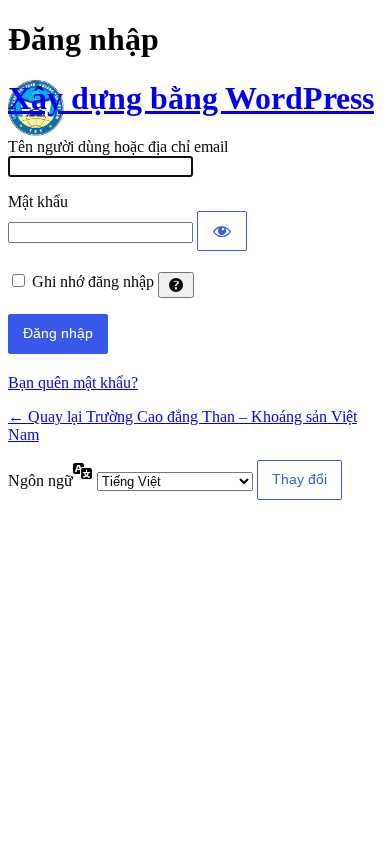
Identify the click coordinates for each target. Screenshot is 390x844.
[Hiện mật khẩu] (222, 231)
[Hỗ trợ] (176, 285)
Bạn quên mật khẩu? (73, 382)
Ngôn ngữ (40, 480)
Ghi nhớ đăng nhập (93, 281)
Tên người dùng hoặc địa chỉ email (118, 146)
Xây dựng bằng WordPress (191, 98)
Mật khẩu (38, 201)
